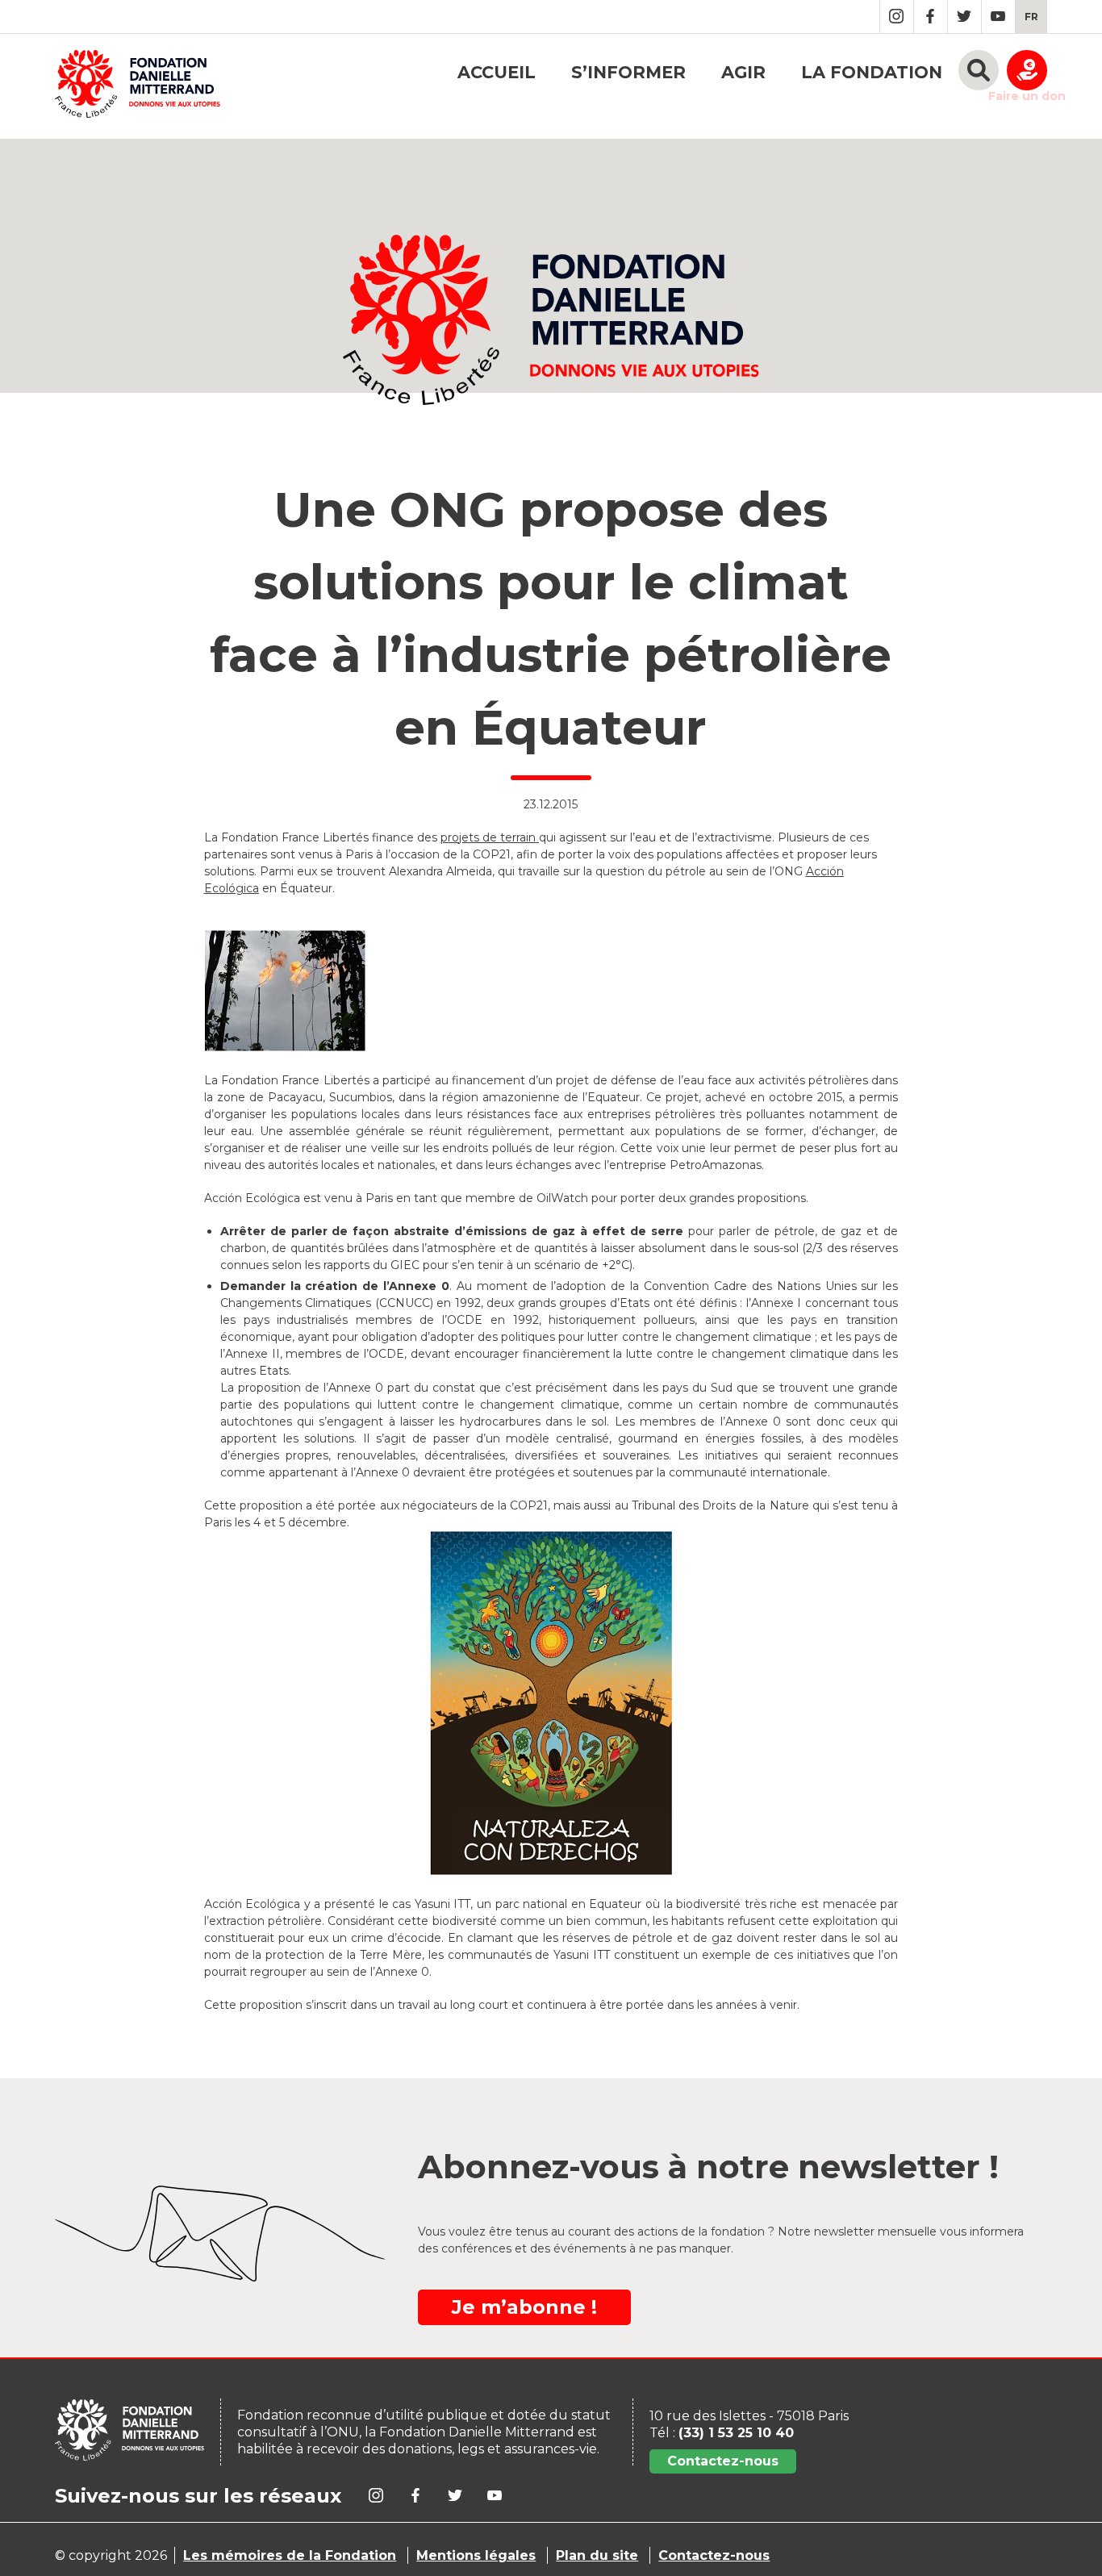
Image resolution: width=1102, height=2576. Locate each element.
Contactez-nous (723, 2461)
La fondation (872, 72)
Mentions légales (476, 2555)
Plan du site (597, 2555)
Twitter (964, 17)
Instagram (897, 17)
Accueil (497, 72)
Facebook (931, 17)
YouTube (998, 17)
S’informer (628, 72)
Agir (743, 72)
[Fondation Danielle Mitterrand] (138, 86)
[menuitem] (1031, 17)
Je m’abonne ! (524, 2307)
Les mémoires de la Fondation (290, 2555)
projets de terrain (490, 837)
